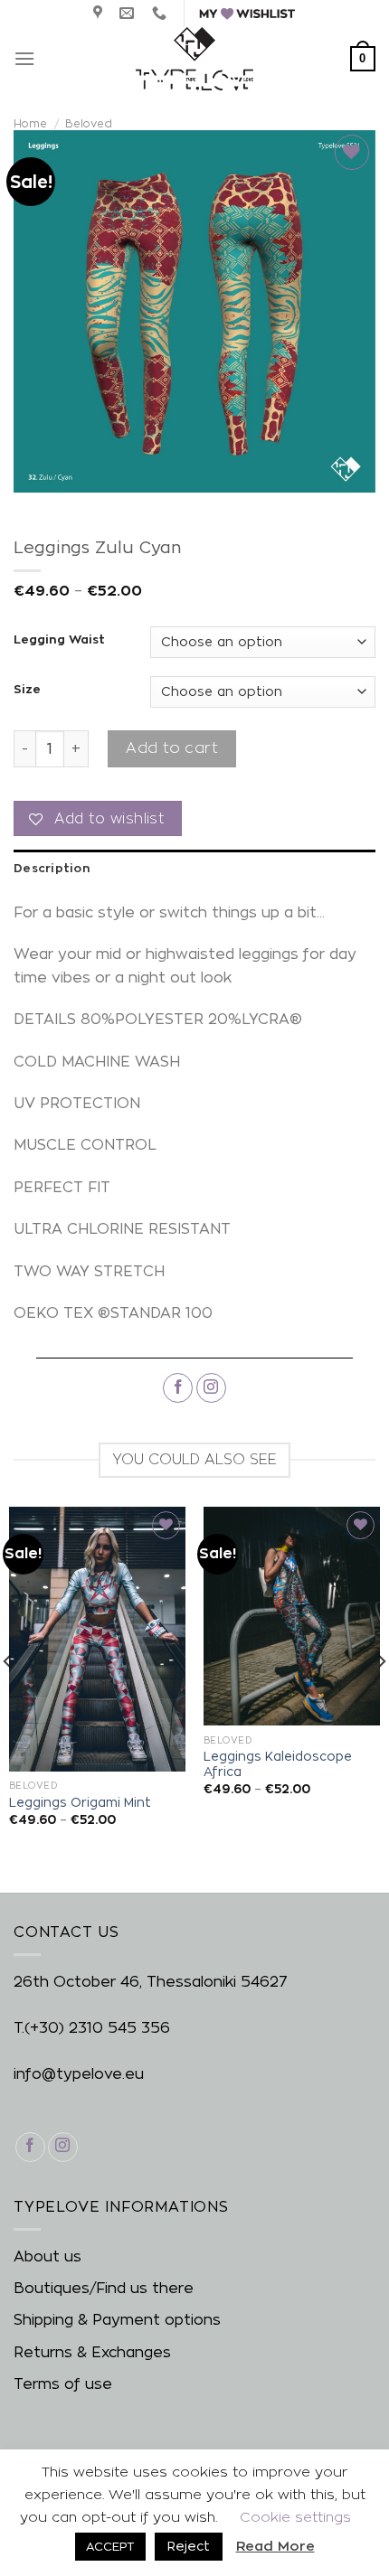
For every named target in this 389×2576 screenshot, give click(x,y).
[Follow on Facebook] (178, 1388)
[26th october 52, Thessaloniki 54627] (100, 13)
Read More (275, 2546)
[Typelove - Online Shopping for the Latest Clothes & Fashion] (194, 59)
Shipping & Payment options (117, 2320)
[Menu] (24, 58)
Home (30, 123)
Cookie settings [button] (295, 2517)
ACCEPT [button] (110, 2546)
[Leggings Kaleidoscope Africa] (292, 1616)
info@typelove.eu (79, 2074)
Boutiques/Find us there (104, 2288)
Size (27, 689)
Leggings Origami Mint (80, 1802)
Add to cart (171, 748)
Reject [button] (189, 2546)
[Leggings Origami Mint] (97, 1639)
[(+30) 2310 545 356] (161, 13)
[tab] (194, 868)
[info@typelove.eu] (129, 13)
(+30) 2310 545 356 (97, 2028)
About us (47, 2256)
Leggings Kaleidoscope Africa (278, 1764)
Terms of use (63, 2384)
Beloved (89, 123)
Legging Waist (59, 639)
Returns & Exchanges (92, 2352)
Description (52, 868)
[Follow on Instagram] (211, 1388)
